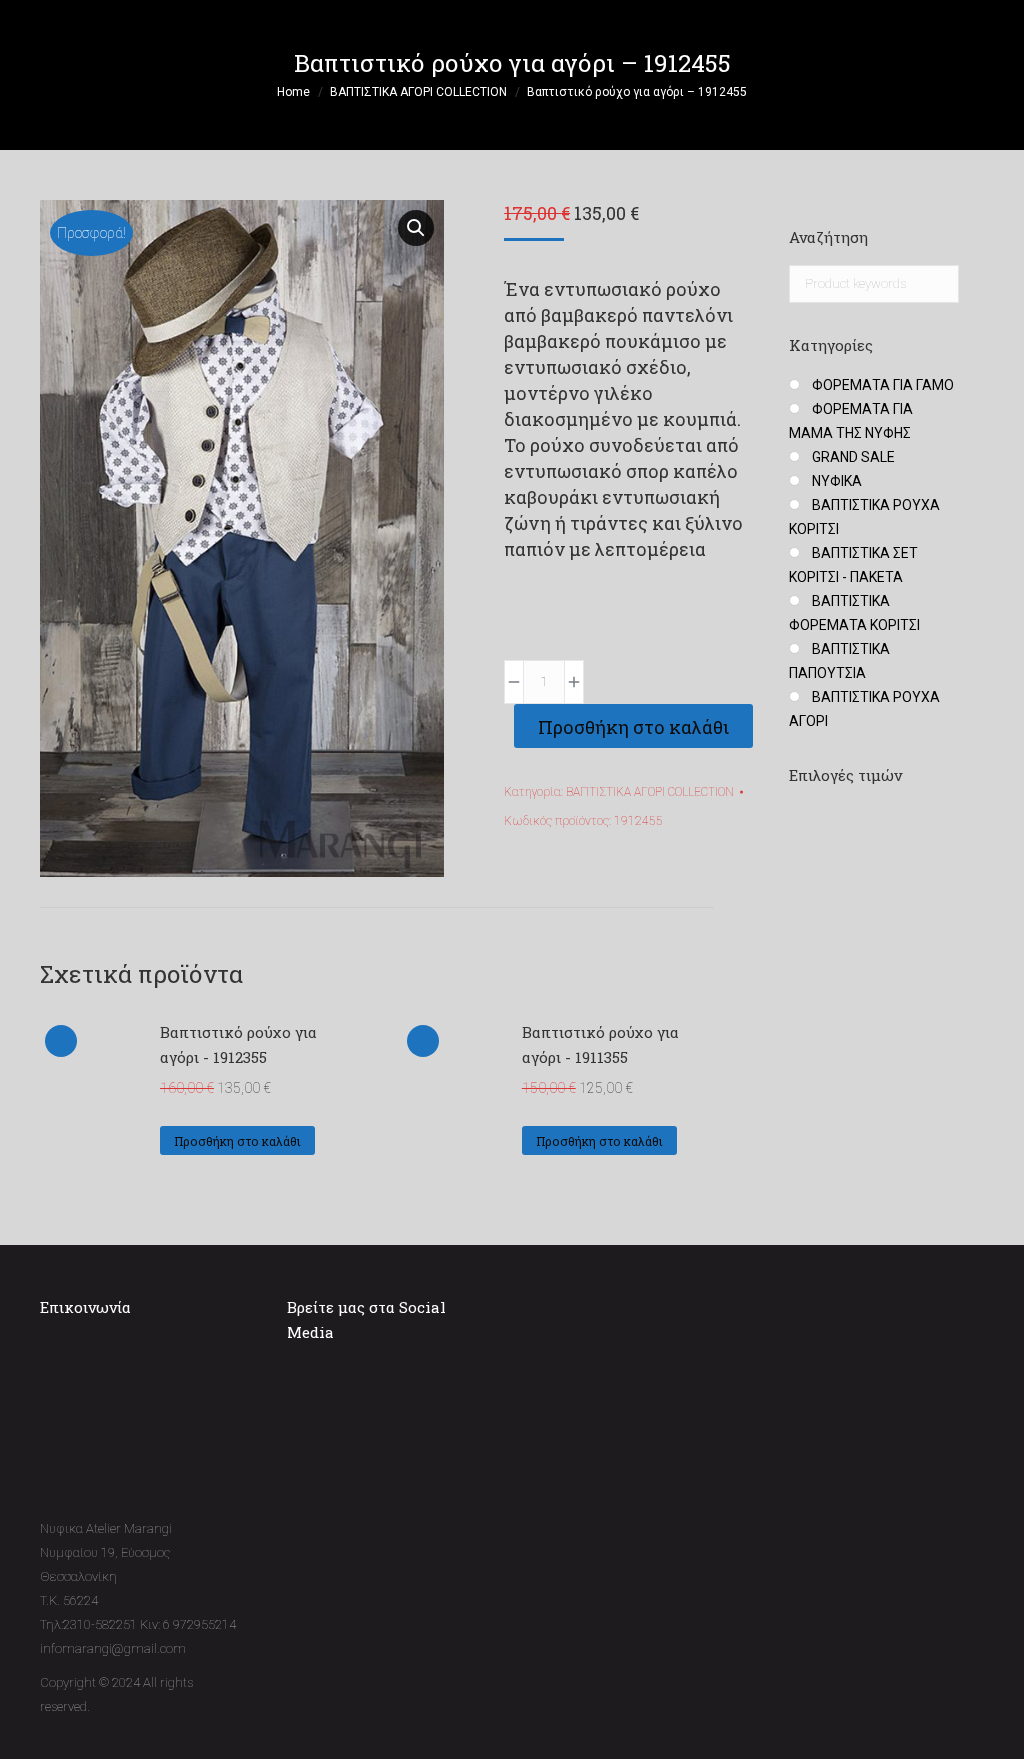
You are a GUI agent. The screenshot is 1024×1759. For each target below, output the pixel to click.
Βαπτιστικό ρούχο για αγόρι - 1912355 (238, 1044)
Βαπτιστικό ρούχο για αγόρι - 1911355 (600, 1044)
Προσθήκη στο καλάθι (633, 727)
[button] (416, 228)
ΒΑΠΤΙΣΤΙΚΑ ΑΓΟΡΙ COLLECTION (650, 792)
